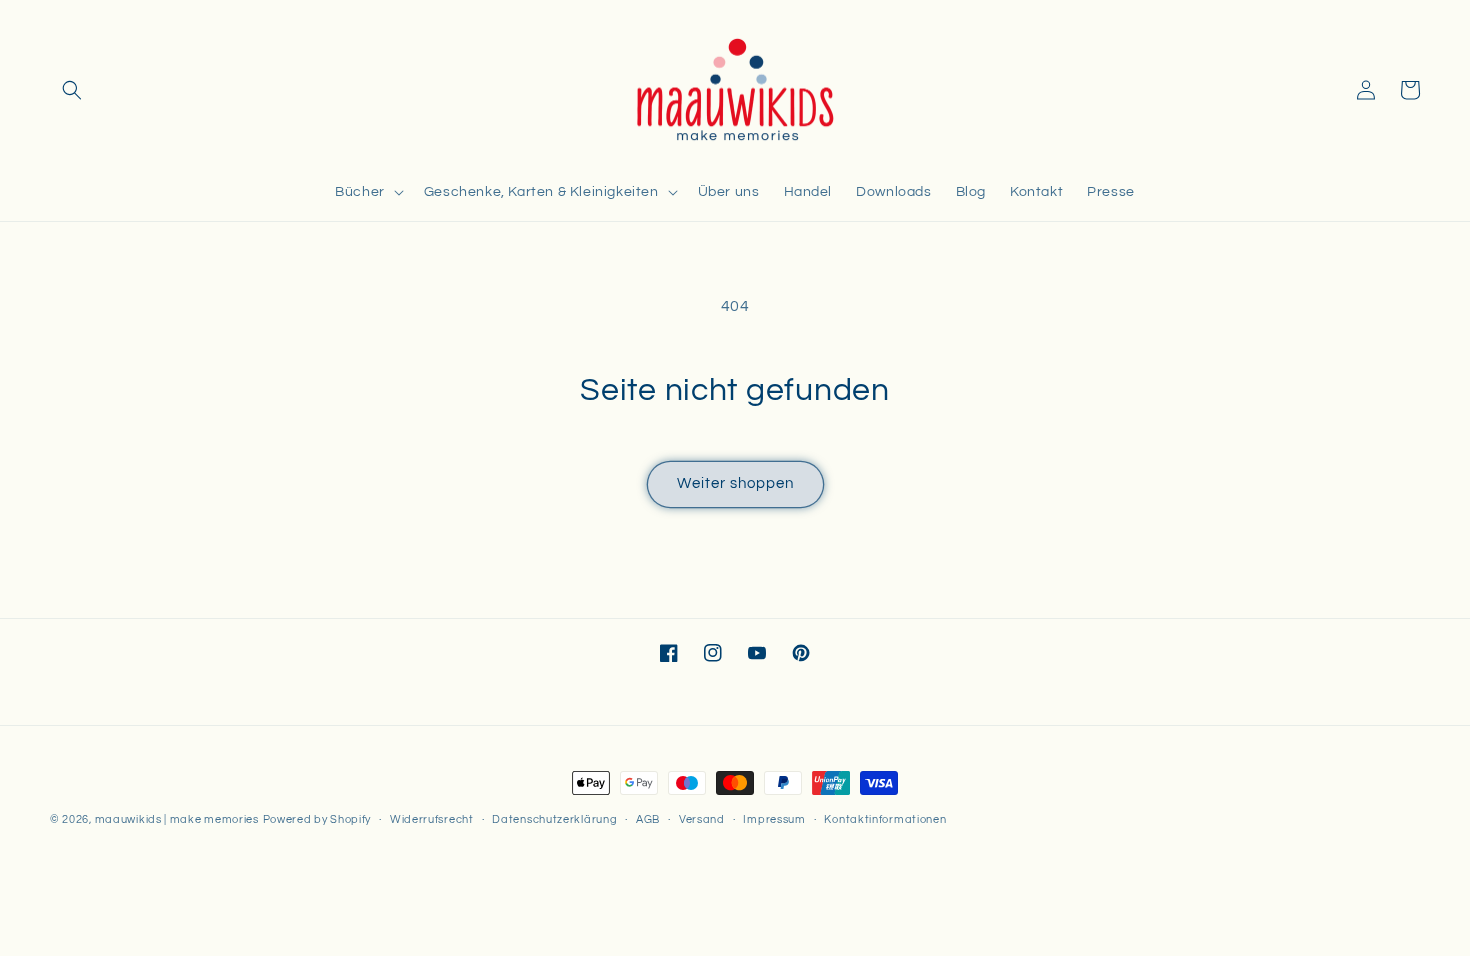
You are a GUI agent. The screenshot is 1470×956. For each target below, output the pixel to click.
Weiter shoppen (735, 483)
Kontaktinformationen (885, 819)
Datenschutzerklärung (554, 819)
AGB (648, 819)
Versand (702, 819)
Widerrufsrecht (432, 819)
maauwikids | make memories (177, 819)
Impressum (774, 819)
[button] (72, 90)
